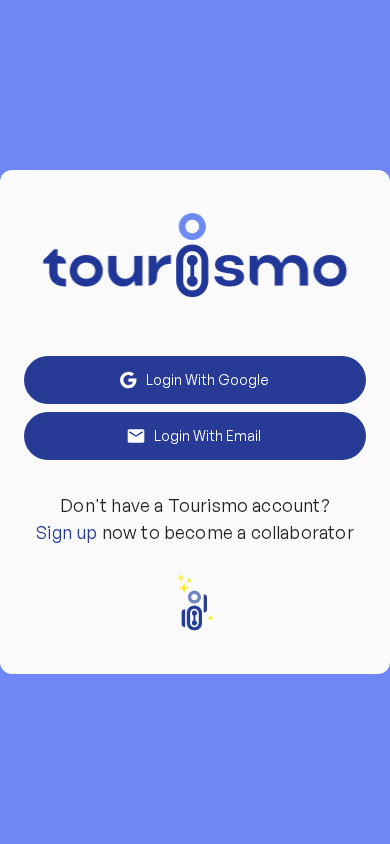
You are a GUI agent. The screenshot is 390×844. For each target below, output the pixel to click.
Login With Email (207, 435)
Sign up (66, 532)
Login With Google (207, 379)
